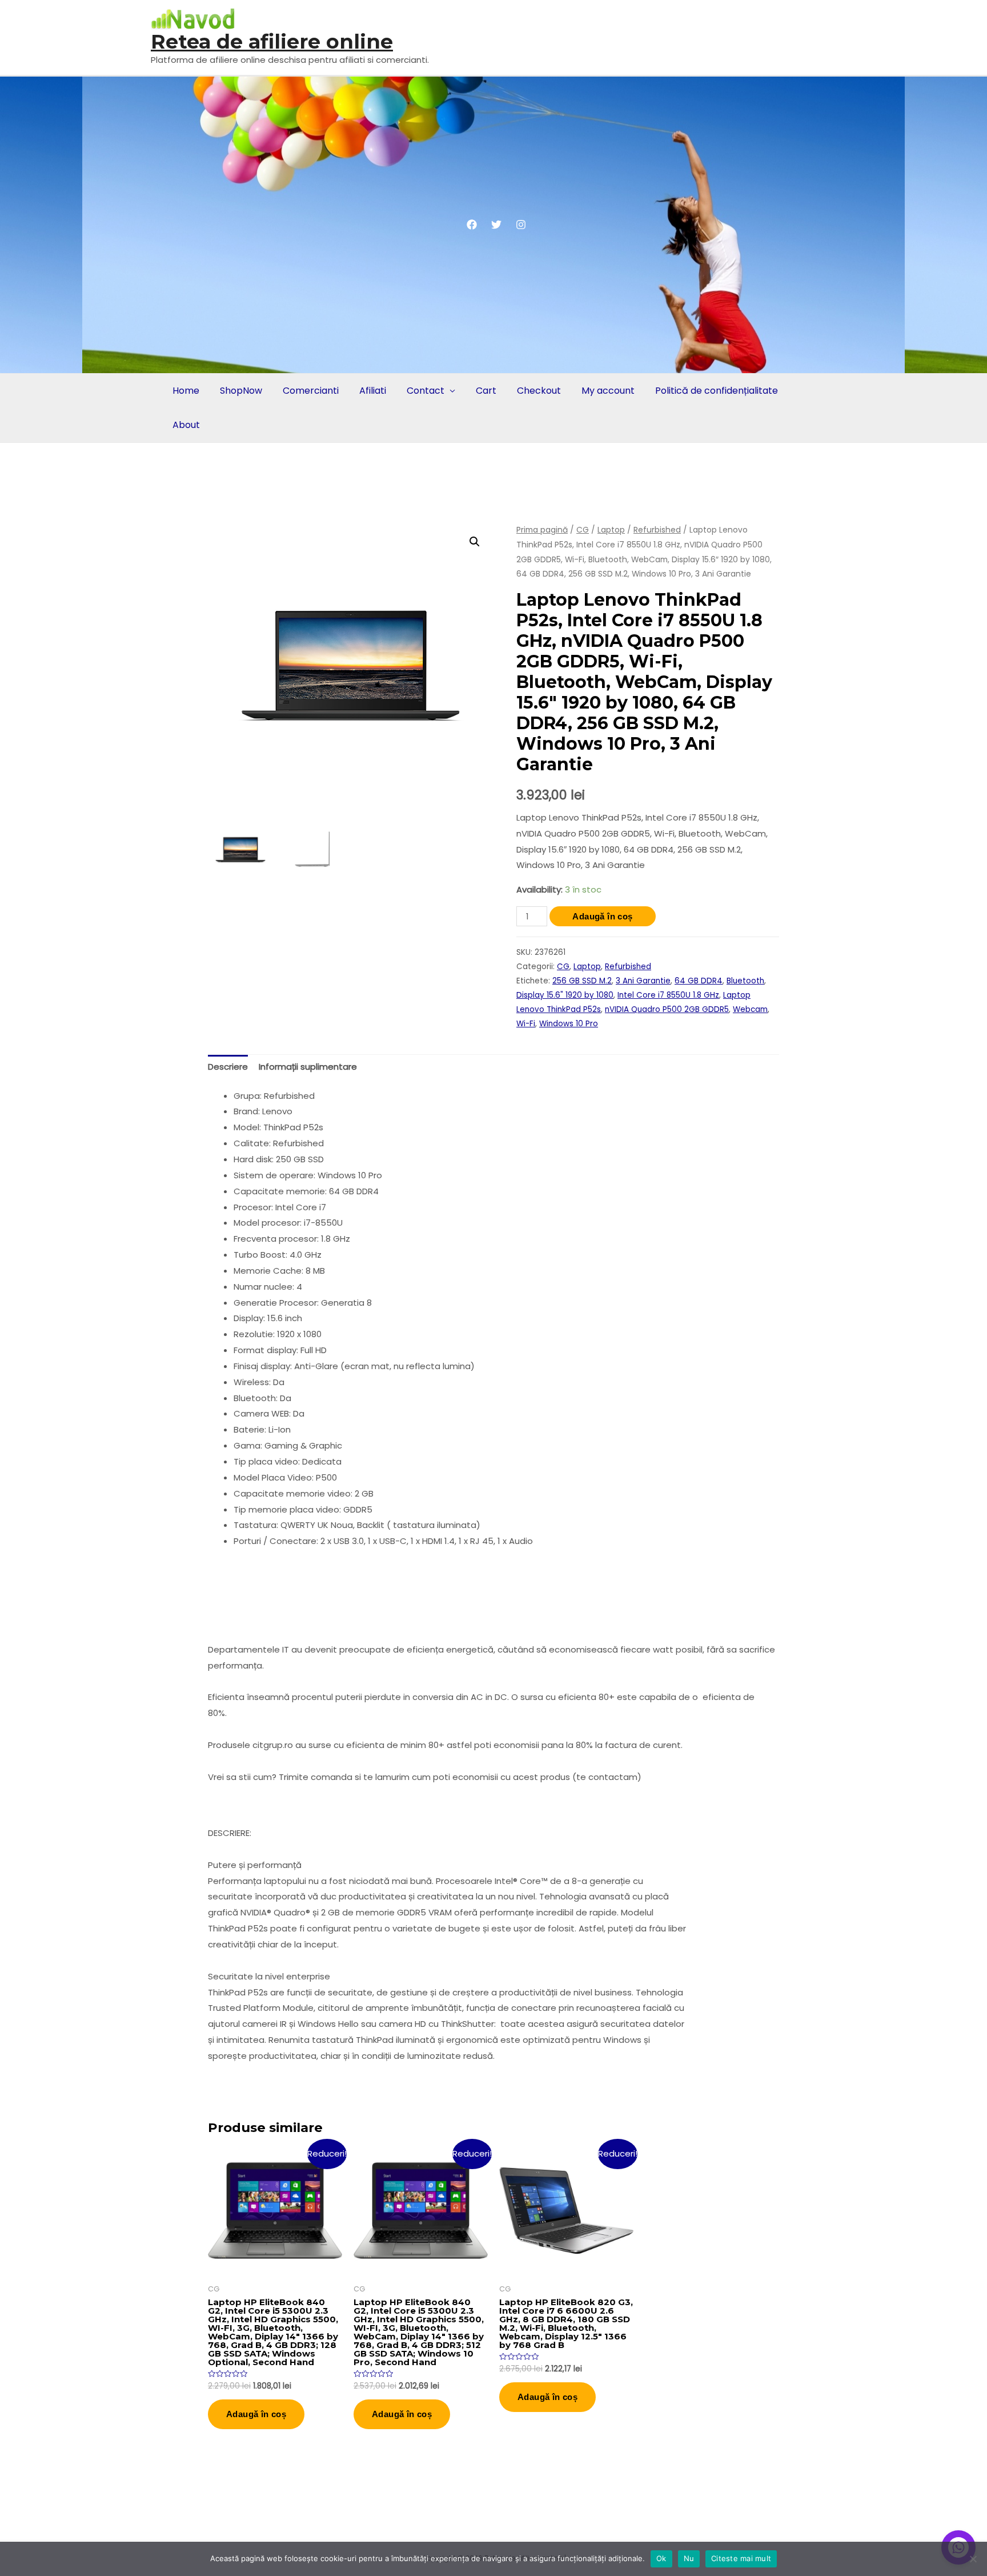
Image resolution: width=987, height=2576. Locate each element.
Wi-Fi (526, 1024)
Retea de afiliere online (272, 41)
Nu (689, 2558)
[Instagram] (521, 225)
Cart (486, 391)
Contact (426, 391)
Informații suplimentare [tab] (308, 1067)
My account (608, 391)
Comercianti (311, 391)
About (186, 425)
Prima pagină (542, 530)
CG (583, 530)
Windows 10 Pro (569, 1024)
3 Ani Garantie (643, 981)
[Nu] (973, 2559)
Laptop (611, 530)
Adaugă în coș (602, 916)
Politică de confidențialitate (717, 391)
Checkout (539, 391)
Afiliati (373, 391)
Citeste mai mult (741, 2558)
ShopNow (241, 391)
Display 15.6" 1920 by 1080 (565, 995)
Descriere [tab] (228, 1067)
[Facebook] (472, 225)
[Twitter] (496, 225)
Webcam (750, 1009)
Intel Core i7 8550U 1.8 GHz (668, 995)
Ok (661, 2558)
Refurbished (657, 530)
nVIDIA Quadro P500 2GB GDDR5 (667, 1009)
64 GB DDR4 (699, 981)
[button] (475, 542)
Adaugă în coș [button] (256, 2414)
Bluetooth (745, 981)
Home (186, 391)
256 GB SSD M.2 (582, 981)
